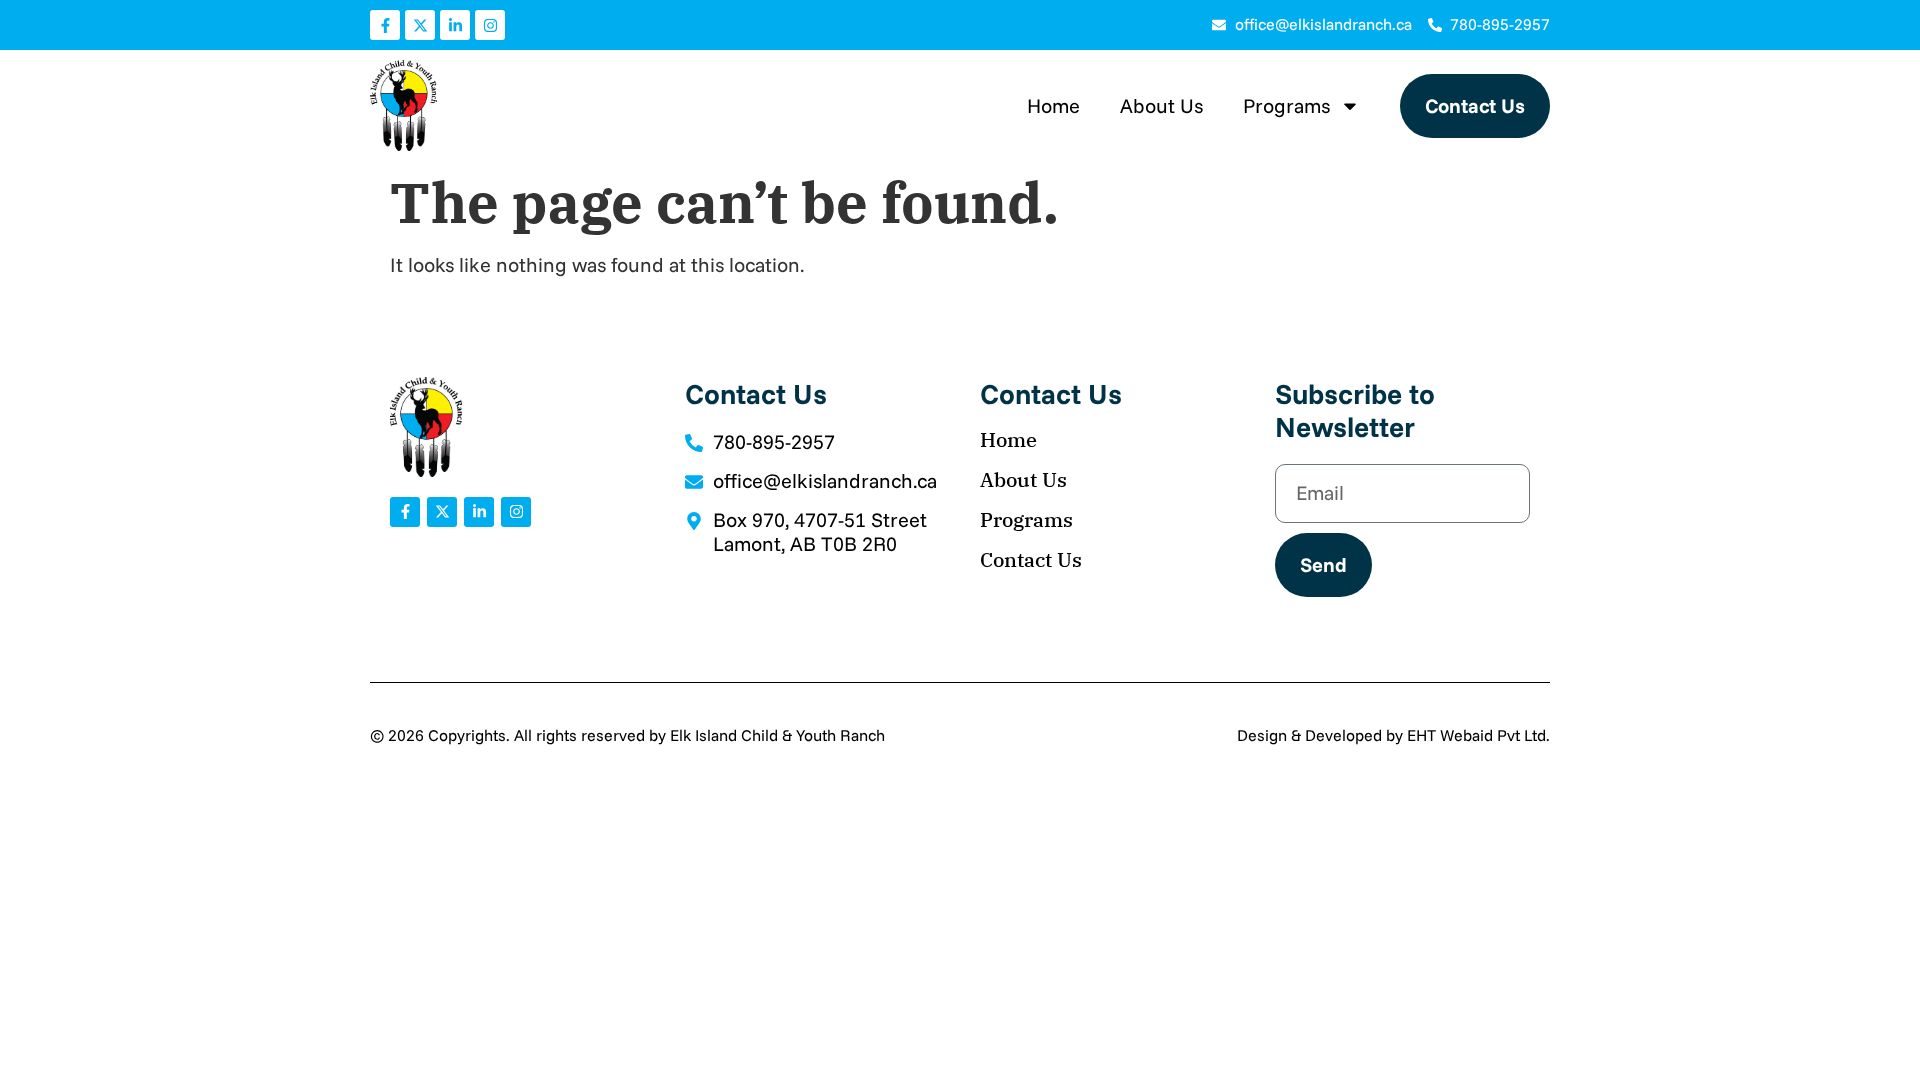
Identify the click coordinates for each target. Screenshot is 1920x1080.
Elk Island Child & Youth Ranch (777, 735)
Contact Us (1031, 560)
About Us (1161, 105)
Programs (1286, 105)
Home (1053, 105)
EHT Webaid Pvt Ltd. (1478, 735)
